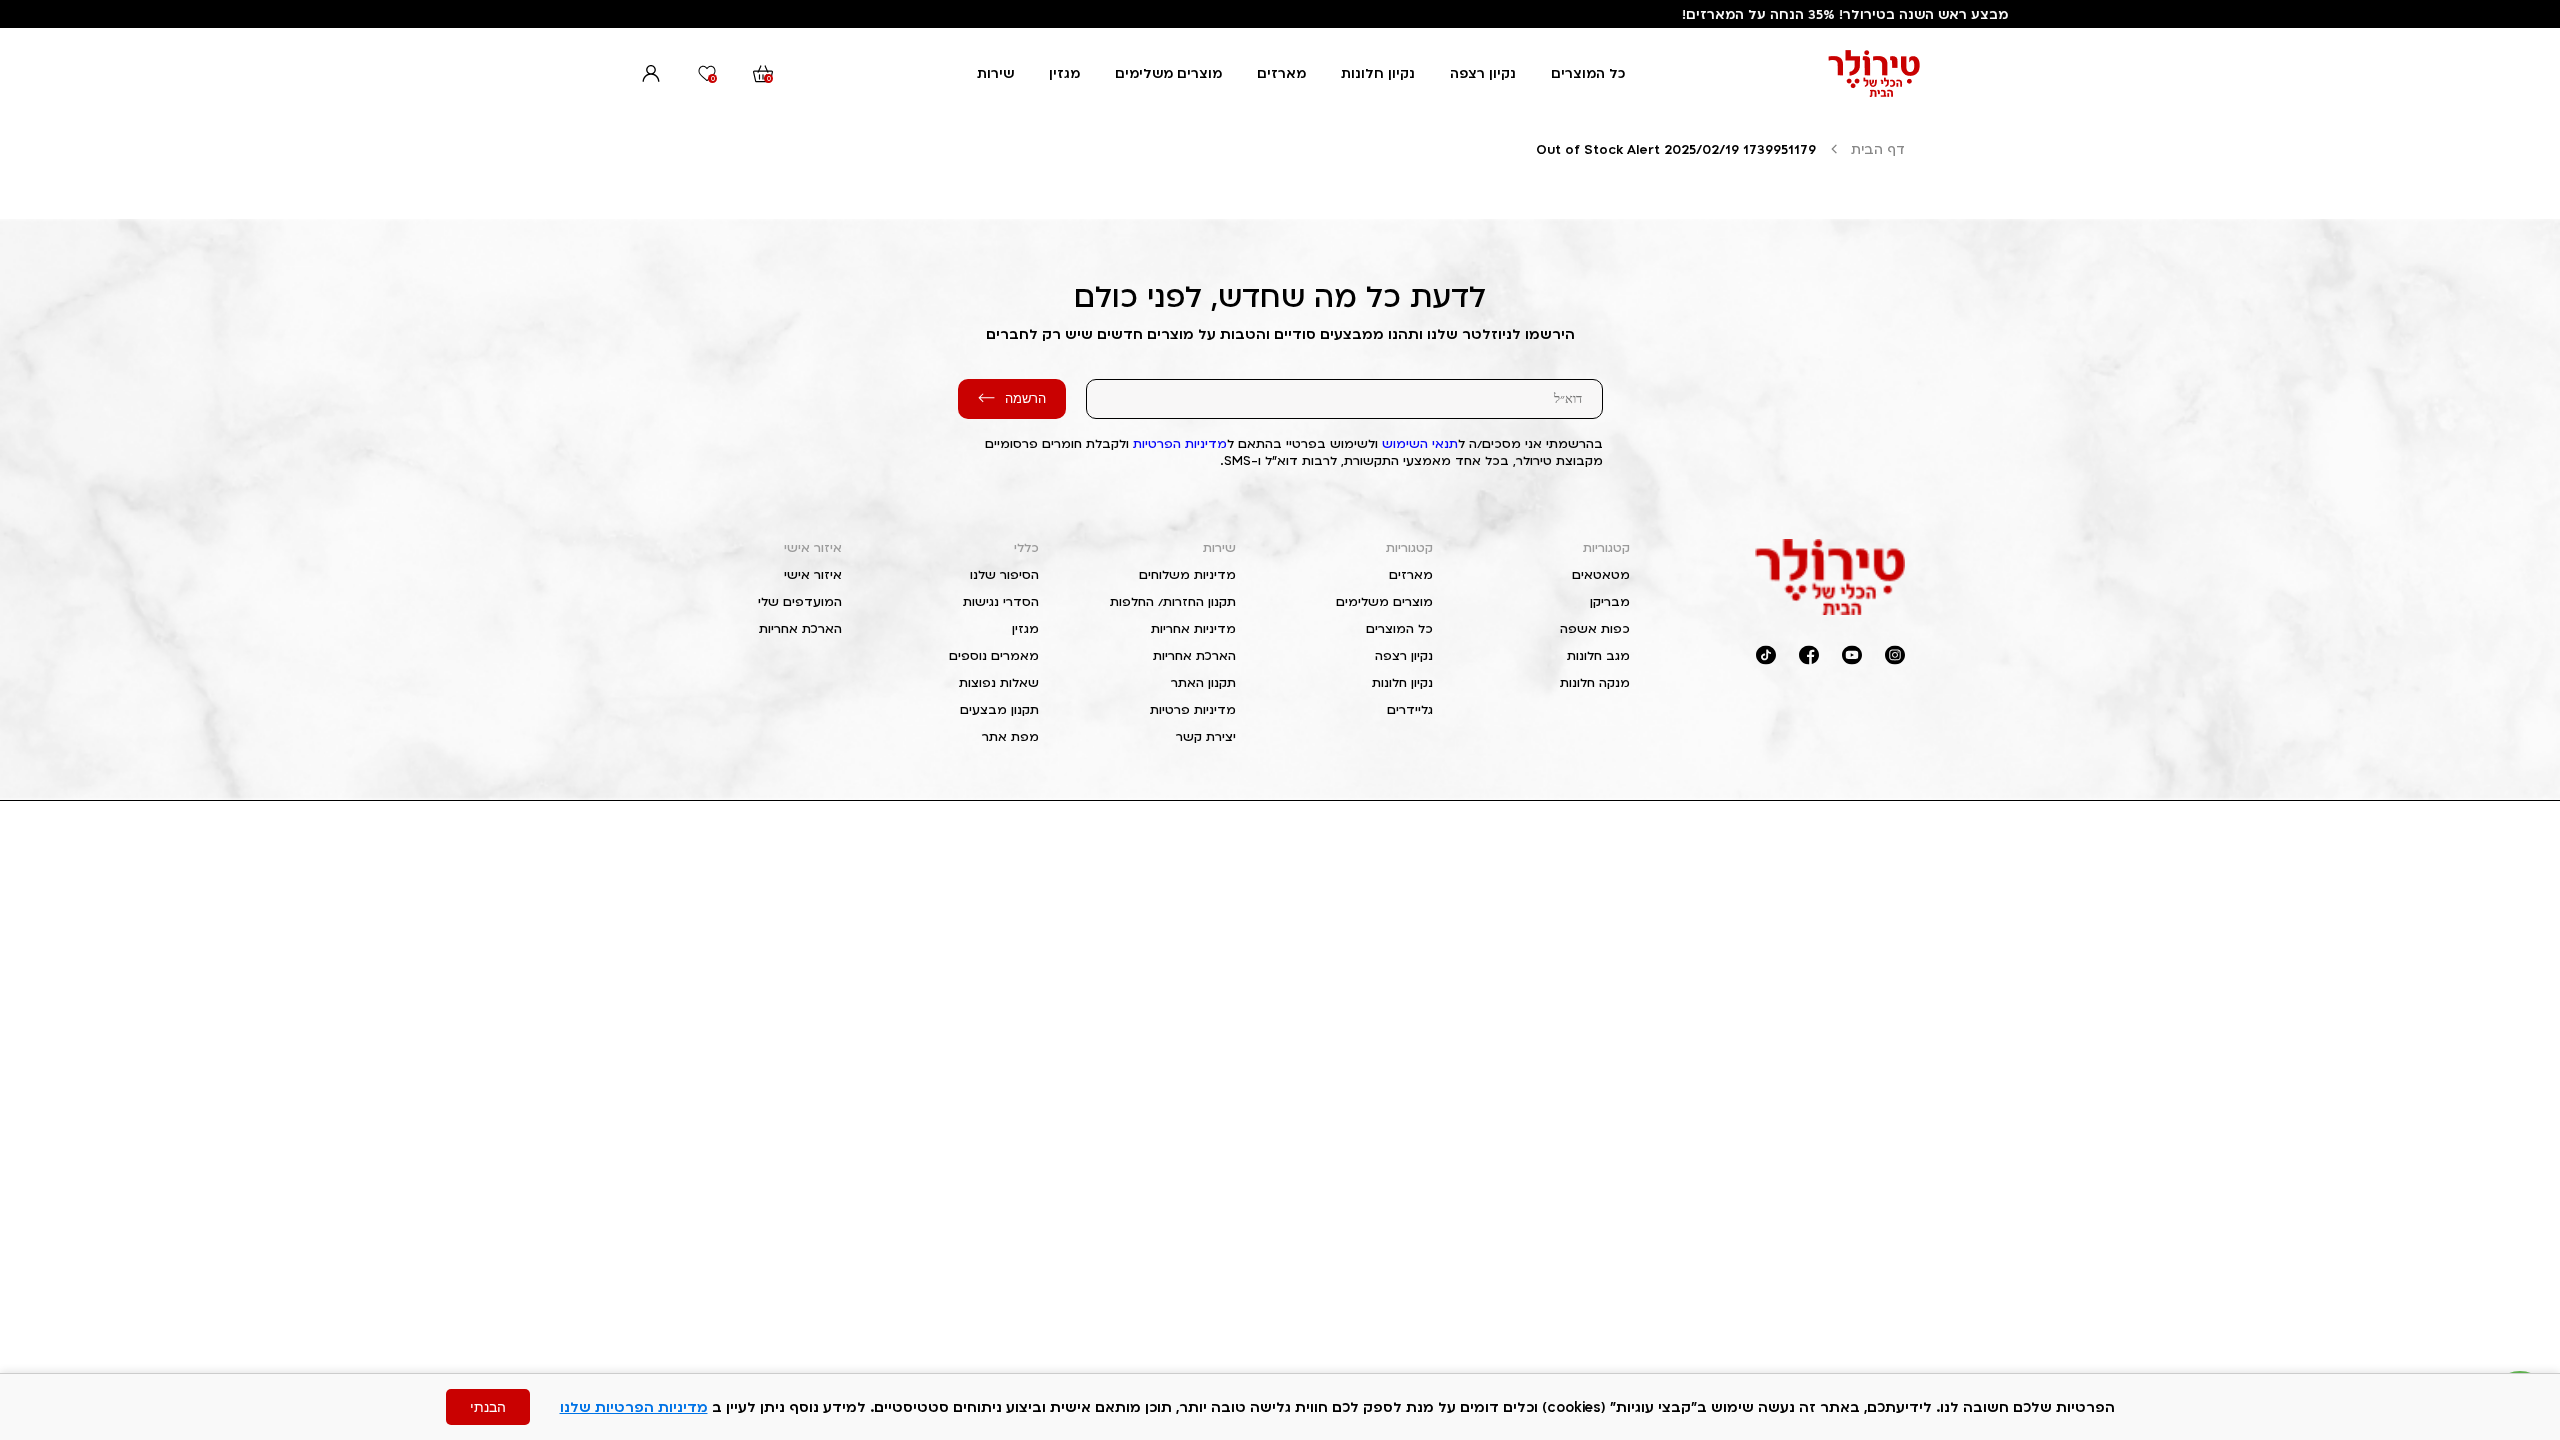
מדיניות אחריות (1193, 628)
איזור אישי (813, 547)
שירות (995, 73)
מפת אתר (1010, 736)
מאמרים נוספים (994, 655)
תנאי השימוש (1420, 443)
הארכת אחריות (1194, 655)
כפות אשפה (1595, 628)
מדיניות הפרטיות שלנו (634, 1406)
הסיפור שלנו (1004, 574)
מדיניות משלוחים (1187, 574)
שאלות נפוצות (999, 682)
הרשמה (1025, 398)
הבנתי (488, 1407)
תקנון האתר (1203, 682)
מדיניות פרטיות (1193, 709)
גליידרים (1410, 709)
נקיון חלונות (1378, 73)
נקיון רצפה (1483, 73)
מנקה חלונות (1595, 682)
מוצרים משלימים (1168, 73)
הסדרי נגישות (1001, 601)
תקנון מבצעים (999, 709)
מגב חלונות (1598, 655)
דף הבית (1878, 149)
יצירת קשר (1206, 736)
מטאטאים (1601, 574)
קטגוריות (1606, 547)
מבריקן (1610, 601)
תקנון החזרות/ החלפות (1173, 601)
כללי (1026, 547)
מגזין (1064, 73)
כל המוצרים (1588, 73)
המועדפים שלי (800, 601)
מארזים (1281, 73)
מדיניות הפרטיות (1180, 443)
